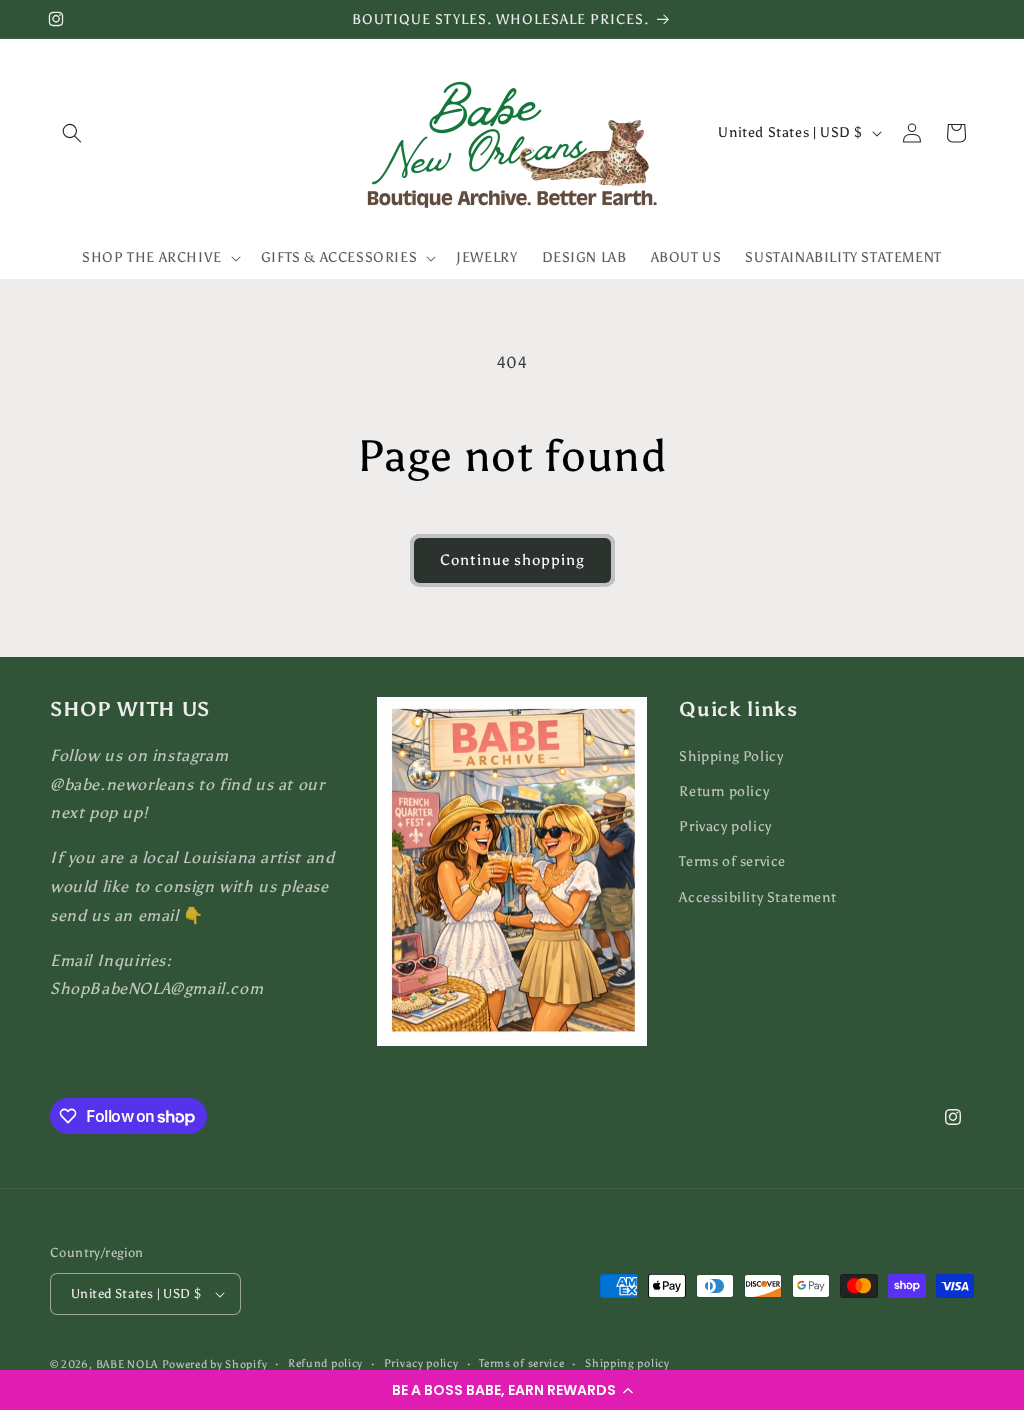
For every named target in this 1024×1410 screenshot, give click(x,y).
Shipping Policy (731, 756)
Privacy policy (725, 826)
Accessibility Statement (757, 897)
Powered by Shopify (215, 1364)
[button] (512, 1390)
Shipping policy (627, 1363)
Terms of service (732, 861)
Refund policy (325, 1363)
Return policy (724, 791)
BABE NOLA (127, 1364)
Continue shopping (512, 560)
